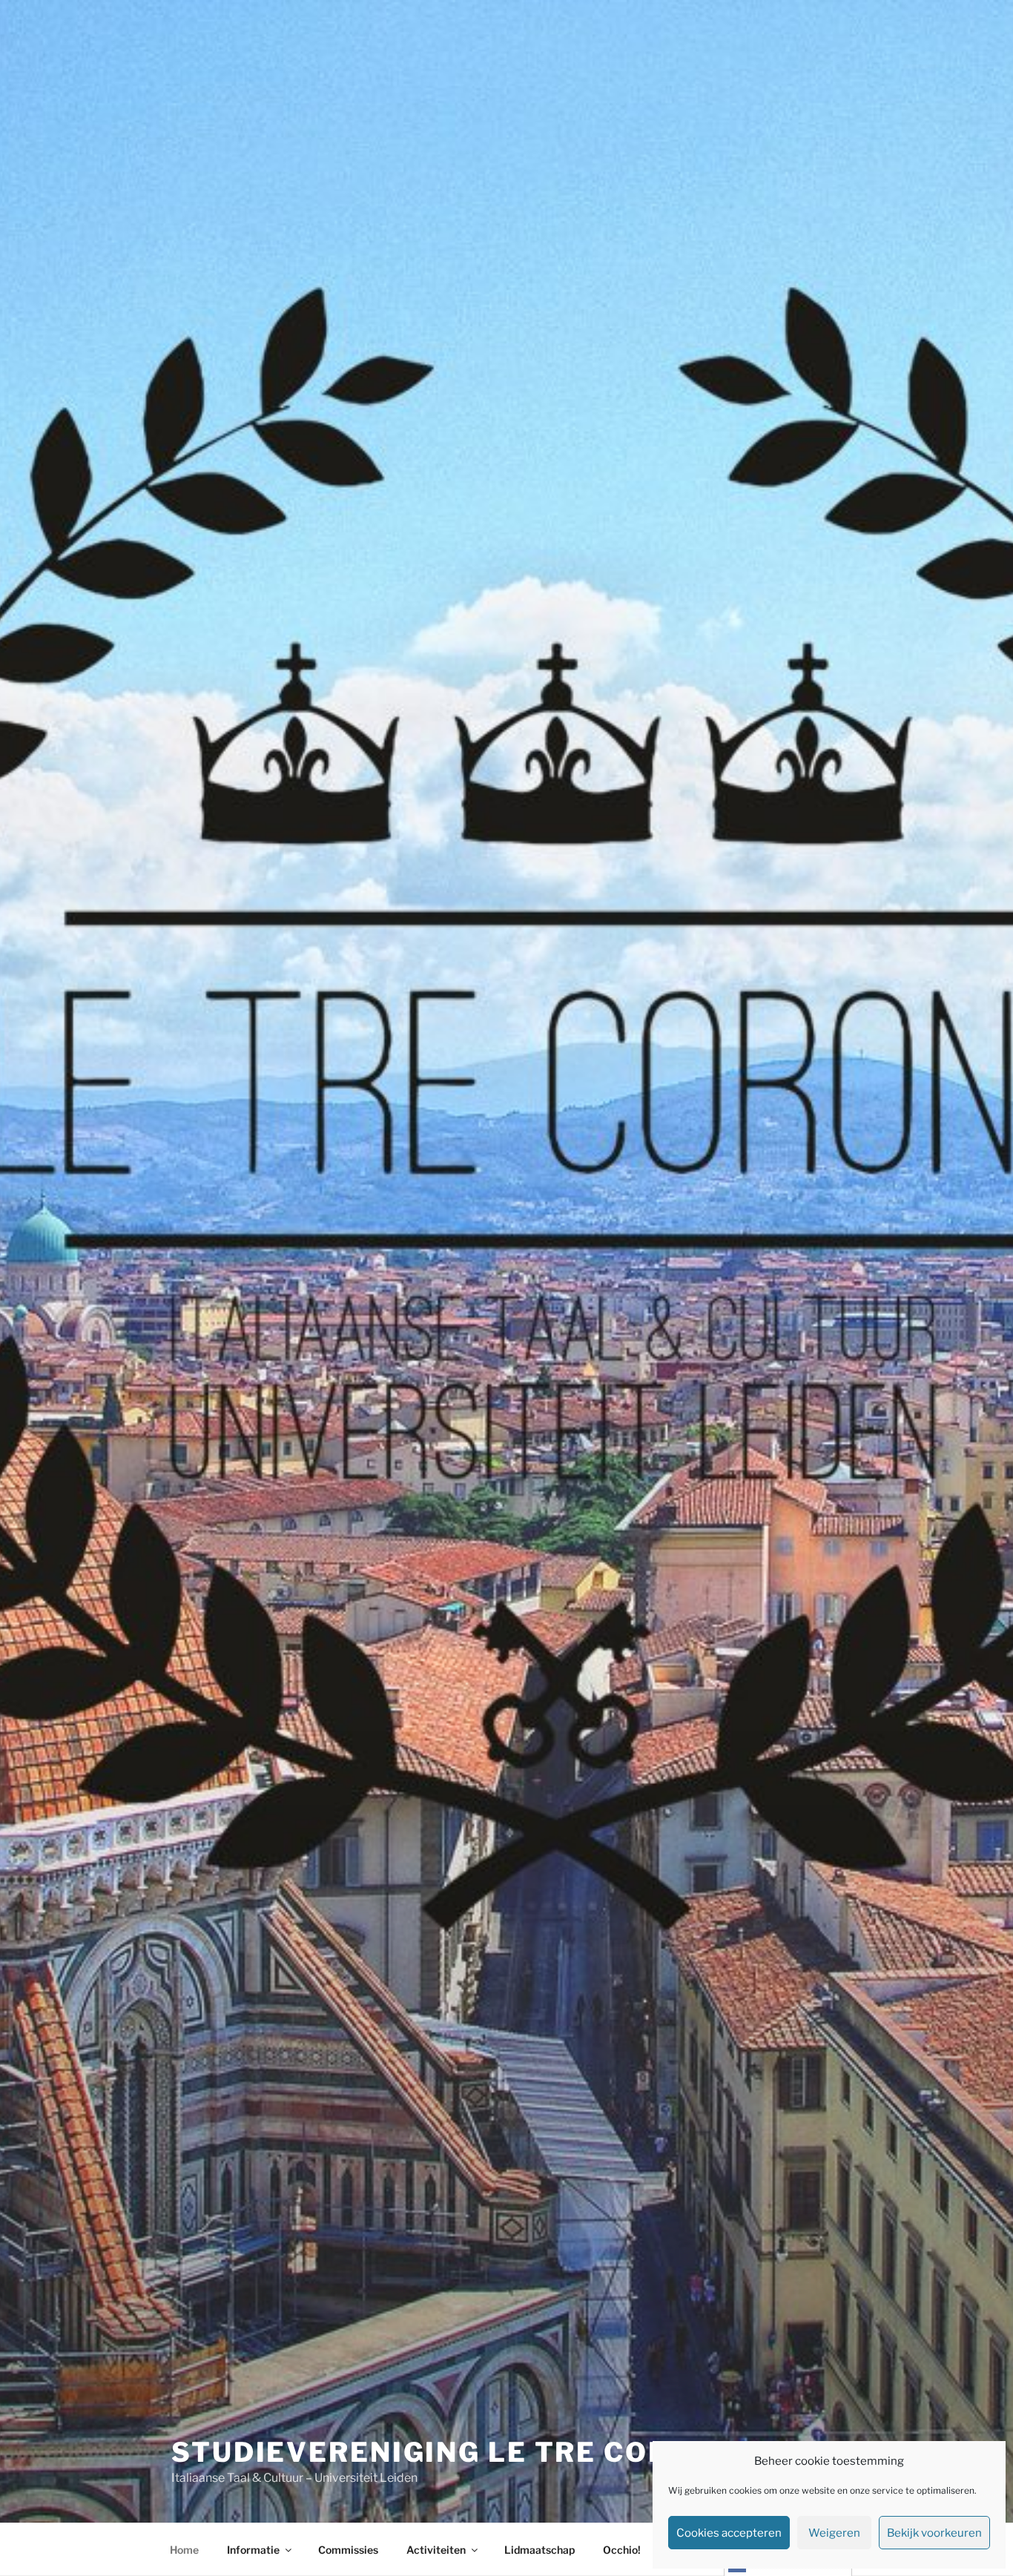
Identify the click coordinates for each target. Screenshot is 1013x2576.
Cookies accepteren (729, 2533)
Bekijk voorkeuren (934, 2533)
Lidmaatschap (540, 2550)
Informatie (253, 2550)
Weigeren (834, 2533)
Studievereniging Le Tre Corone (453, 2452)
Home (184, 2550)
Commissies (348, 2550)
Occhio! (622, 2550)
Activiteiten (436, 2550)
